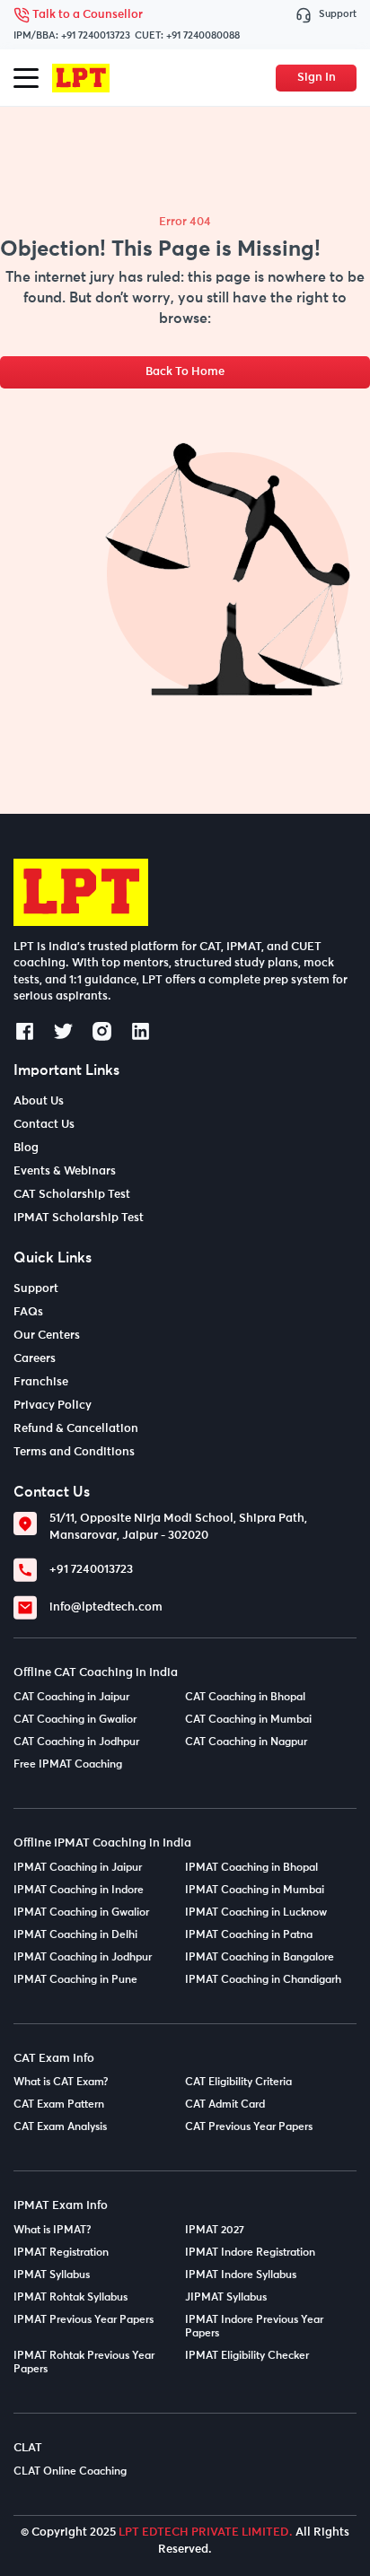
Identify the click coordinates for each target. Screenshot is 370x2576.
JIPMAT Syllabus (226, 2298)
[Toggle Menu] (26, 78)
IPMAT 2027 (215, 2231)
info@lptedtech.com (106, 1607)
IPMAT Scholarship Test (79, 1218)
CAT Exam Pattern (59, 2105)
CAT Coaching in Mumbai (248, 1720)
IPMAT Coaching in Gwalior (81, 1913)
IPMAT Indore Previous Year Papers (254, 2327)
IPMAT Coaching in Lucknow (256, 1913)
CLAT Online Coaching (70, 2472)
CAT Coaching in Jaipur (71, 1698)
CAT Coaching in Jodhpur (76, 1742)
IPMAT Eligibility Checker (247, 2356)
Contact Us (44, 1125)
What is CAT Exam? (61, 2083)
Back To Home (185, 372)
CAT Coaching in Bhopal (245, 1698)
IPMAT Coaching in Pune (75, 1980)
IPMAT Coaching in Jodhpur (83, 1958)
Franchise (41, 1382)
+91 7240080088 (203, 35)
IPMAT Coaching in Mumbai (255, 1891)
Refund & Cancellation (76, 1429)
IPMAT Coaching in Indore (79, 1891)
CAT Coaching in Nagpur (246, 1742)
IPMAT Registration (61, 2253)
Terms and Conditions (74, 1452)
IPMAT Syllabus (52, 2275)
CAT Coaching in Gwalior (75, 1720)
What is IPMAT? (53, 2231)
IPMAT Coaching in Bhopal (251, 1868)
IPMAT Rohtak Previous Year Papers (84, 2363)
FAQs (28, 1312)
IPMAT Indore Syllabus (241, 2275)
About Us (39, 1101)
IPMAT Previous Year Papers (84, 2320)
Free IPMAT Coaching (68, 1765)
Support (338, 14)
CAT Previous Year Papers (249, 2127)
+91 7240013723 (96, 35)
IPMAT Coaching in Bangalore (260, 1958)
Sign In (317, 78)
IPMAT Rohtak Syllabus (70, 2298)
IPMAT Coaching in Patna (249, 1935)
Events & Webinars (65, 1171)
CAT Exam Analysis (60, 2127)
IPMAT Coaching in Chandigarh (263, 1980)
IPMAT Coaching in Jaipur (78, 1868)
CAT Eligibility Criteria (238, 2083)
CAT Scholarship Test (72, 1195)
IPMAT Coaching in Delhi (75, 1935)
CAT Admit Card (225, 2105)
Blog (26, 1148)
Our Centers (47, 1336)
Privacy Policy (53, 1406)
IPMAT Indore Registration (250, 2253)
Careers (35, 1359)
